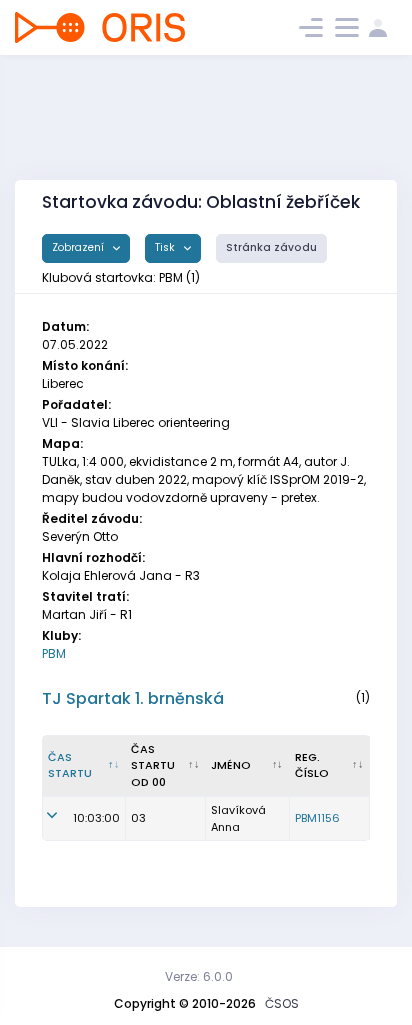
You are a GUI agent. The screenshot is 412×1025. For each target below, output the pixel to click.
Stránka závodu (271, 247)
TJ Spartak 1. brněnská (133, 698)
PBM (54, 653)
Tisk (166, 247)
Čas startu (70, 765)
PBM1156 (317, 818)
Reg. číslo (312, 765)
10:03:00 (96, 818)
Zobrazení (79, 247)
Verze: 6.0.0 (199, 976)
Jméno (231, 765)
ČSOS (282, 1003)
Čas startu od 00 (153, 765)
